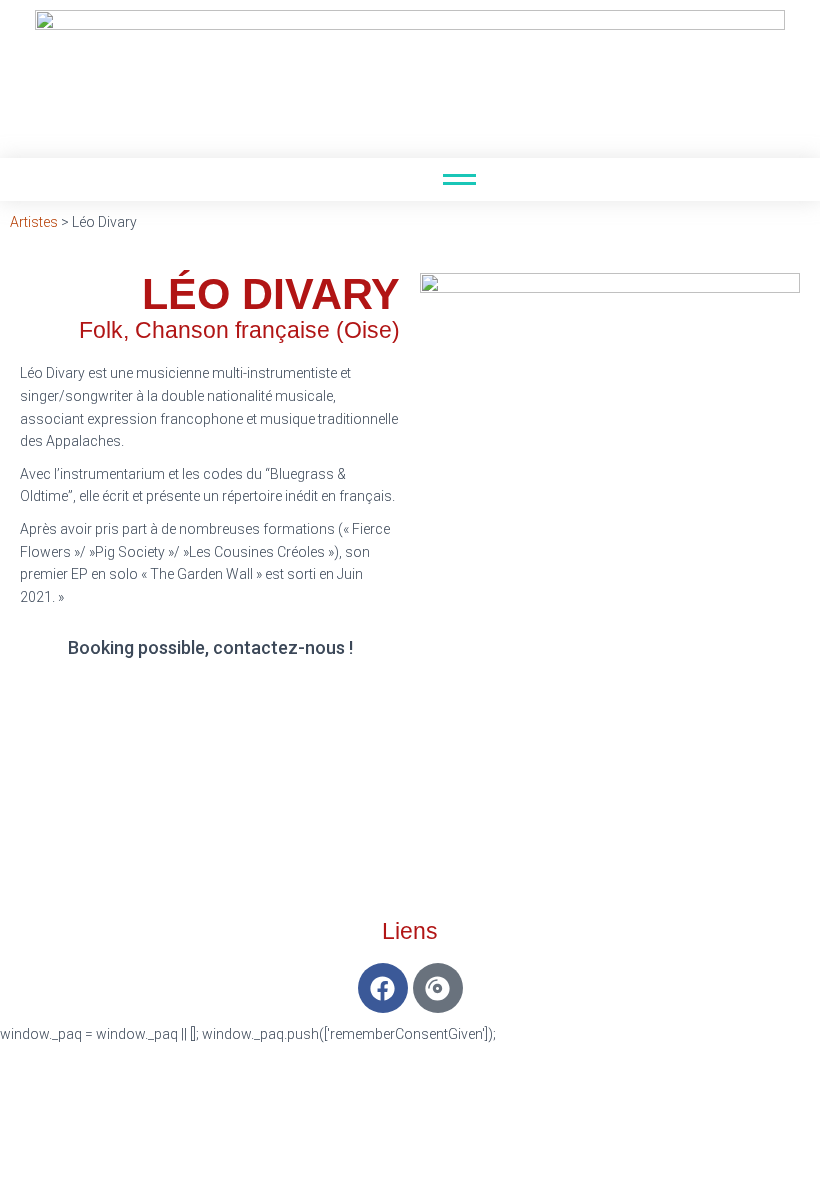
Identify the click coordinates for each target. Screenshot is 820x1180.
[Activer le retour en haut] (780, 1140)
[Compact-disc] (438, 988)
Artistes (34, 222)
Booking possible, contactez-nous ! (210, 647)
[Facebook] (383, 988)
